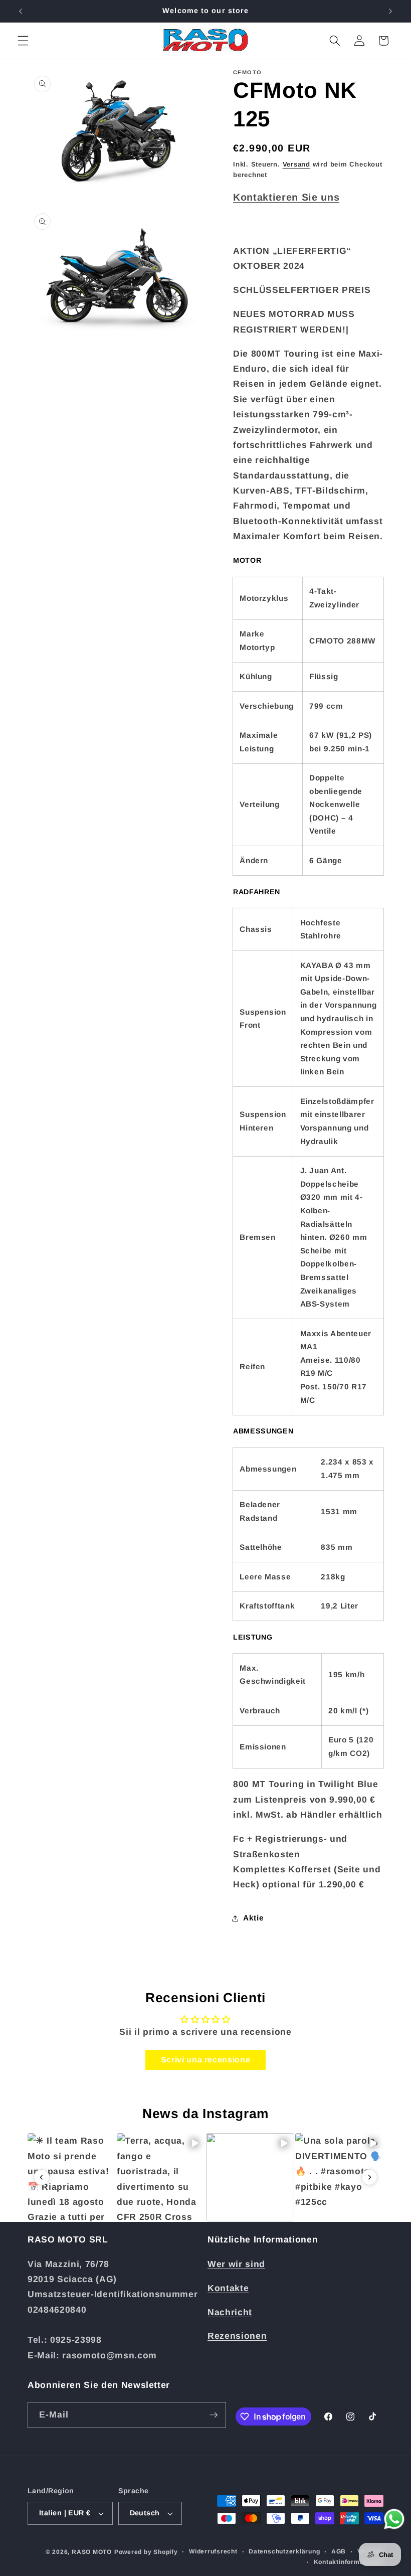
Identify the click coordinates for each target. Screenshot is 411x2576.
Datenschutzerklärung (284, 2551)
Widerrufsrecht (213, 2551)
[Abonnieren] (214, 2415)
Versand (296, 164)
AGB (339, 2551)
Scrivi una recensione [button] (206, 2060)
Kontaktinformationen (349, 2562)
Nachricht (230, 2312)
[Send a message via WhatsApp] (394, 2519)
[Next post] (369, 2177)
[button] (23, 41)
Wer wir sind (236, 2264)
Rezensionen (237, 2336)
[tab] (308, 560)
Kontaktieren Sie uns (286, 197)
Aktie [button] (253, 1918)
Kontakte (228, 2288)
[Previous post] (42, 2177)
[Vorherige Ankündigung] (21, 11)
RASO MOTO (92, 2552)
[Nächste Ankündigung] (390, 11)
